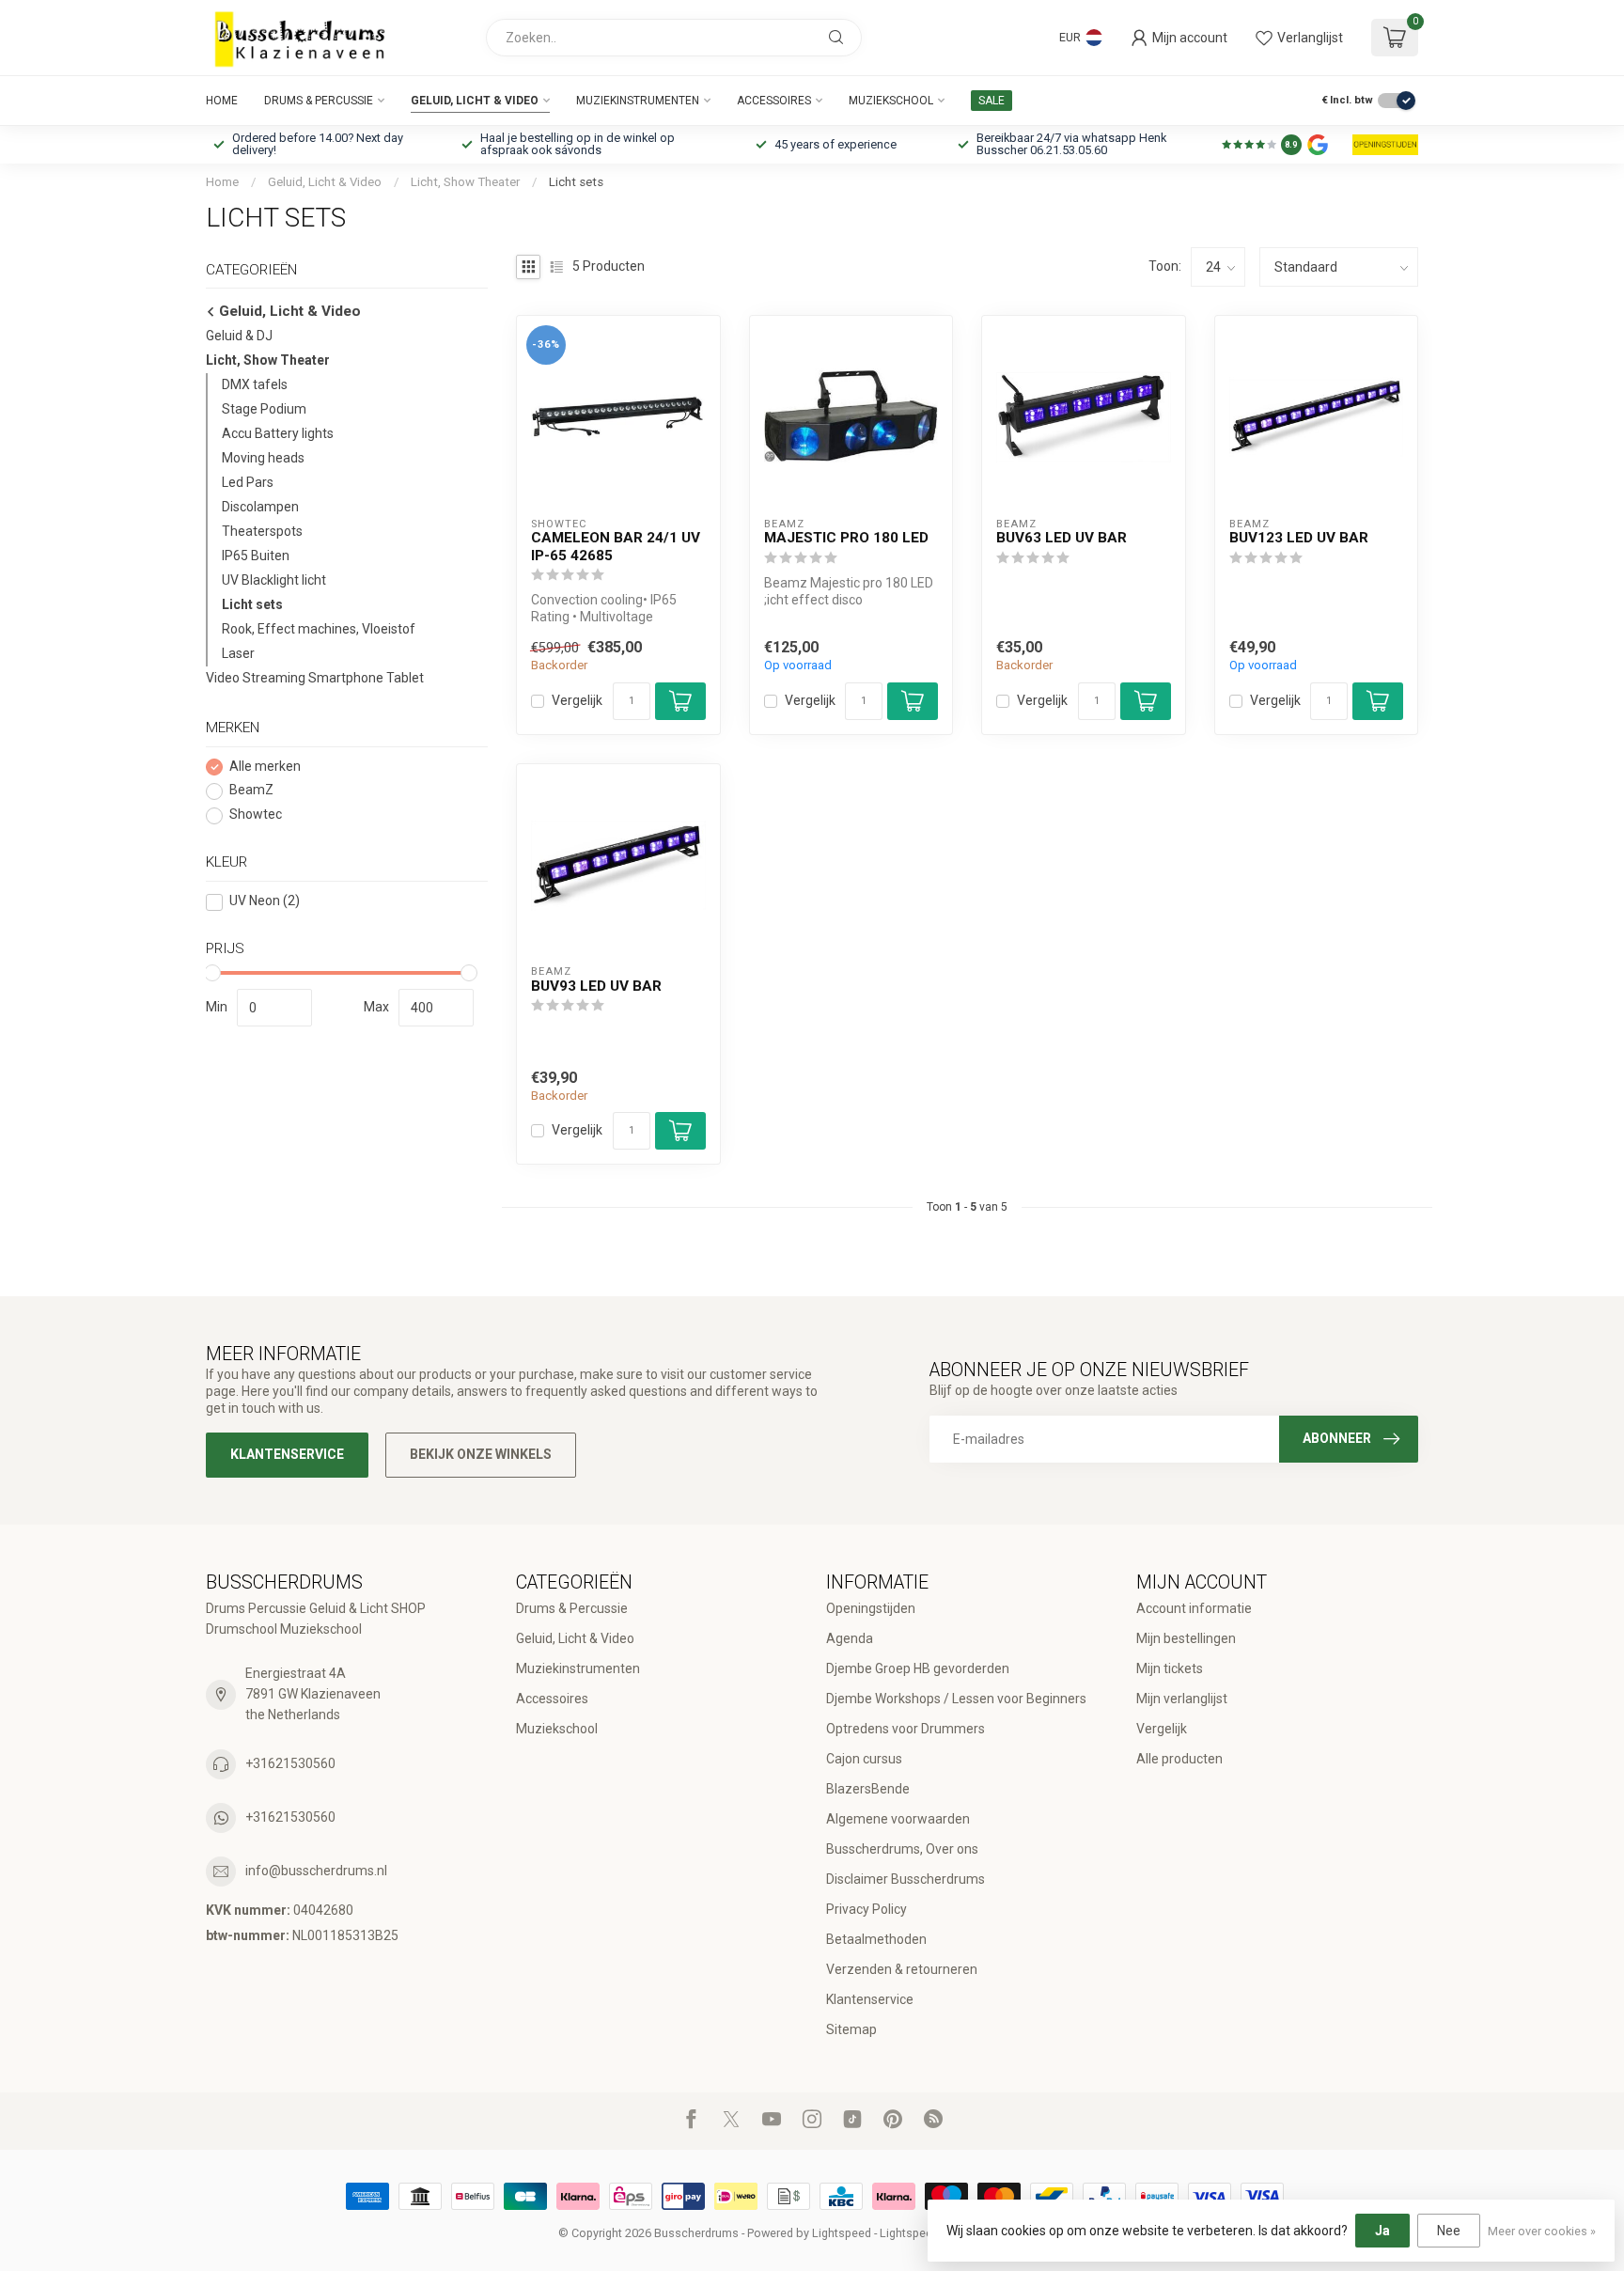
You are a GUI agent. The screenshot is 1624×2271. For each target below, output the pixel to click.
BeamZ (251, 791)
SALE (992, 101)
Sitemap (851, 2029)
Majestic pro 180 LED (846, 538)
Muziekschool (891, 101)
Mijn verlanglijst (1182, 1699)
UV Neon (265, 902)
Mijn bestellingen (1186, 1638)
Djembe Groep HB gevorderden (918, 1668)
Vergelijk (577, 701)
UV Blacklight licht (274, 581)
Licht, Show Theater (465, 182)
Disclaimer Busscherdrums (906, 1879)
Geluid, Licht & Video (475, 101)
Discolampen (260, 508)
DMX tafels (255, 385)
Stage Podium (264, 410)
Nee (1449, 2231)
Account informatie (1194, 1608)
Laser (238, 654)
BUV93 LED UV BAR (596, 986)
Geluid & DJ (239, 337)
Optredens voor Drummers (906, 1729)
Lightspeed (842, 2233)
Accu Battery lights (278, 434)
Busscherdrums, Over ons (902, 1849)
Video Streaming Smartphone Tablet (315, 679)
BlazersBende (868, 1789)
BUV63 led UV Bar (1062, 538)
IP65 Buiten (256, 556)
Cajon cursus (864, 1759)
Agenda (850, 1638)
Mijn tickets (1170, 1668)
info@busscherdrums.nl (316, 1871)
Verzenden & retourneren (902, 1969)
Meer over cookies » (1542, 2231)
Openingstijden (871, 1608)
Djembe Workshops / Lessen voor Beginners (956, 1699)
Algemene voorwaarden (898, 1819)
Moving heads (263, 459)
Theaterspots (262, 532)
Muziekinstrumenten (638, 101)
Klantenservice (287, 1454)
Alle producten (1179, 1759)
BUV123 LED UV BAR (1299, 538)
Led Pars (248, 483)
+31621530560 (290, 1763)
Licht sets (576, 182)
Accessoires (774, 101)
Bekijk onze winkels (481, 1454)
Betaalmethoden (876, 1939)
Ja (1382, 2231)
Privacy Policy (867, 1909)
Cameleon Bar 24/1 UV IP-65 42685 (616, 546)
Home (222, 101)
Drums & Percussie (319, 101)
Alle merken (265, 767)
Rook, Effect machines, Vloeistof (319, 630)
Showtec (256, 815)
